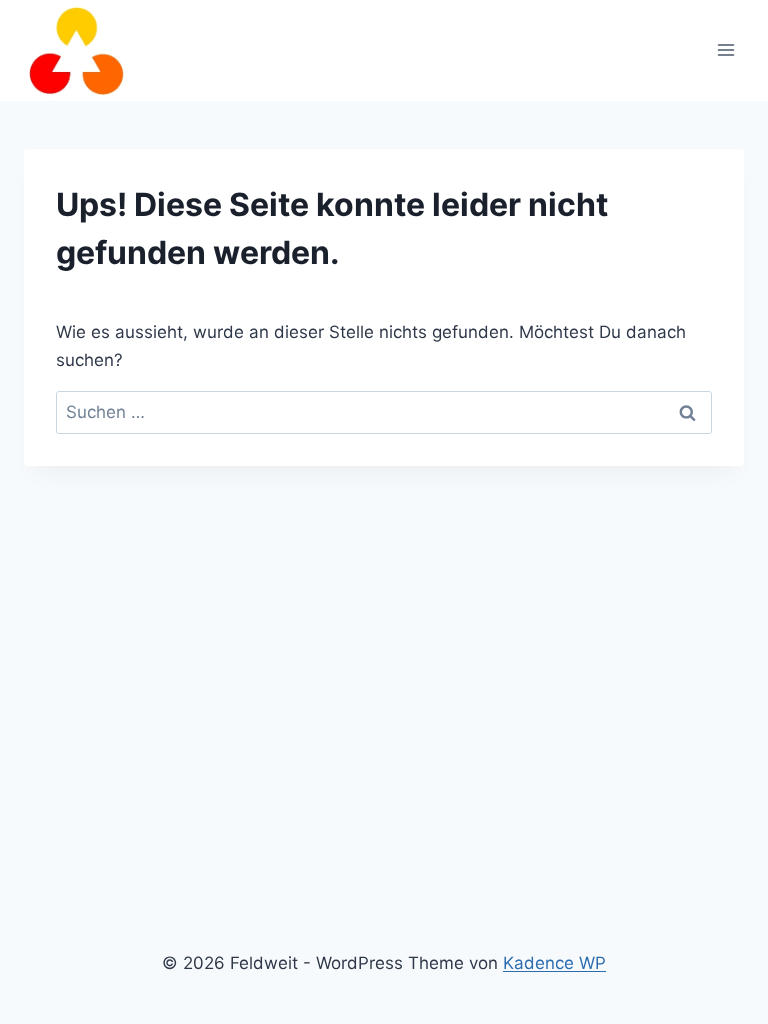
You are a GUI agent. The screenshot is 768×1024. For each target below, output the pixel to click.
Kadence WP (554, 963)
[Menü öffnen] (725, 50)
